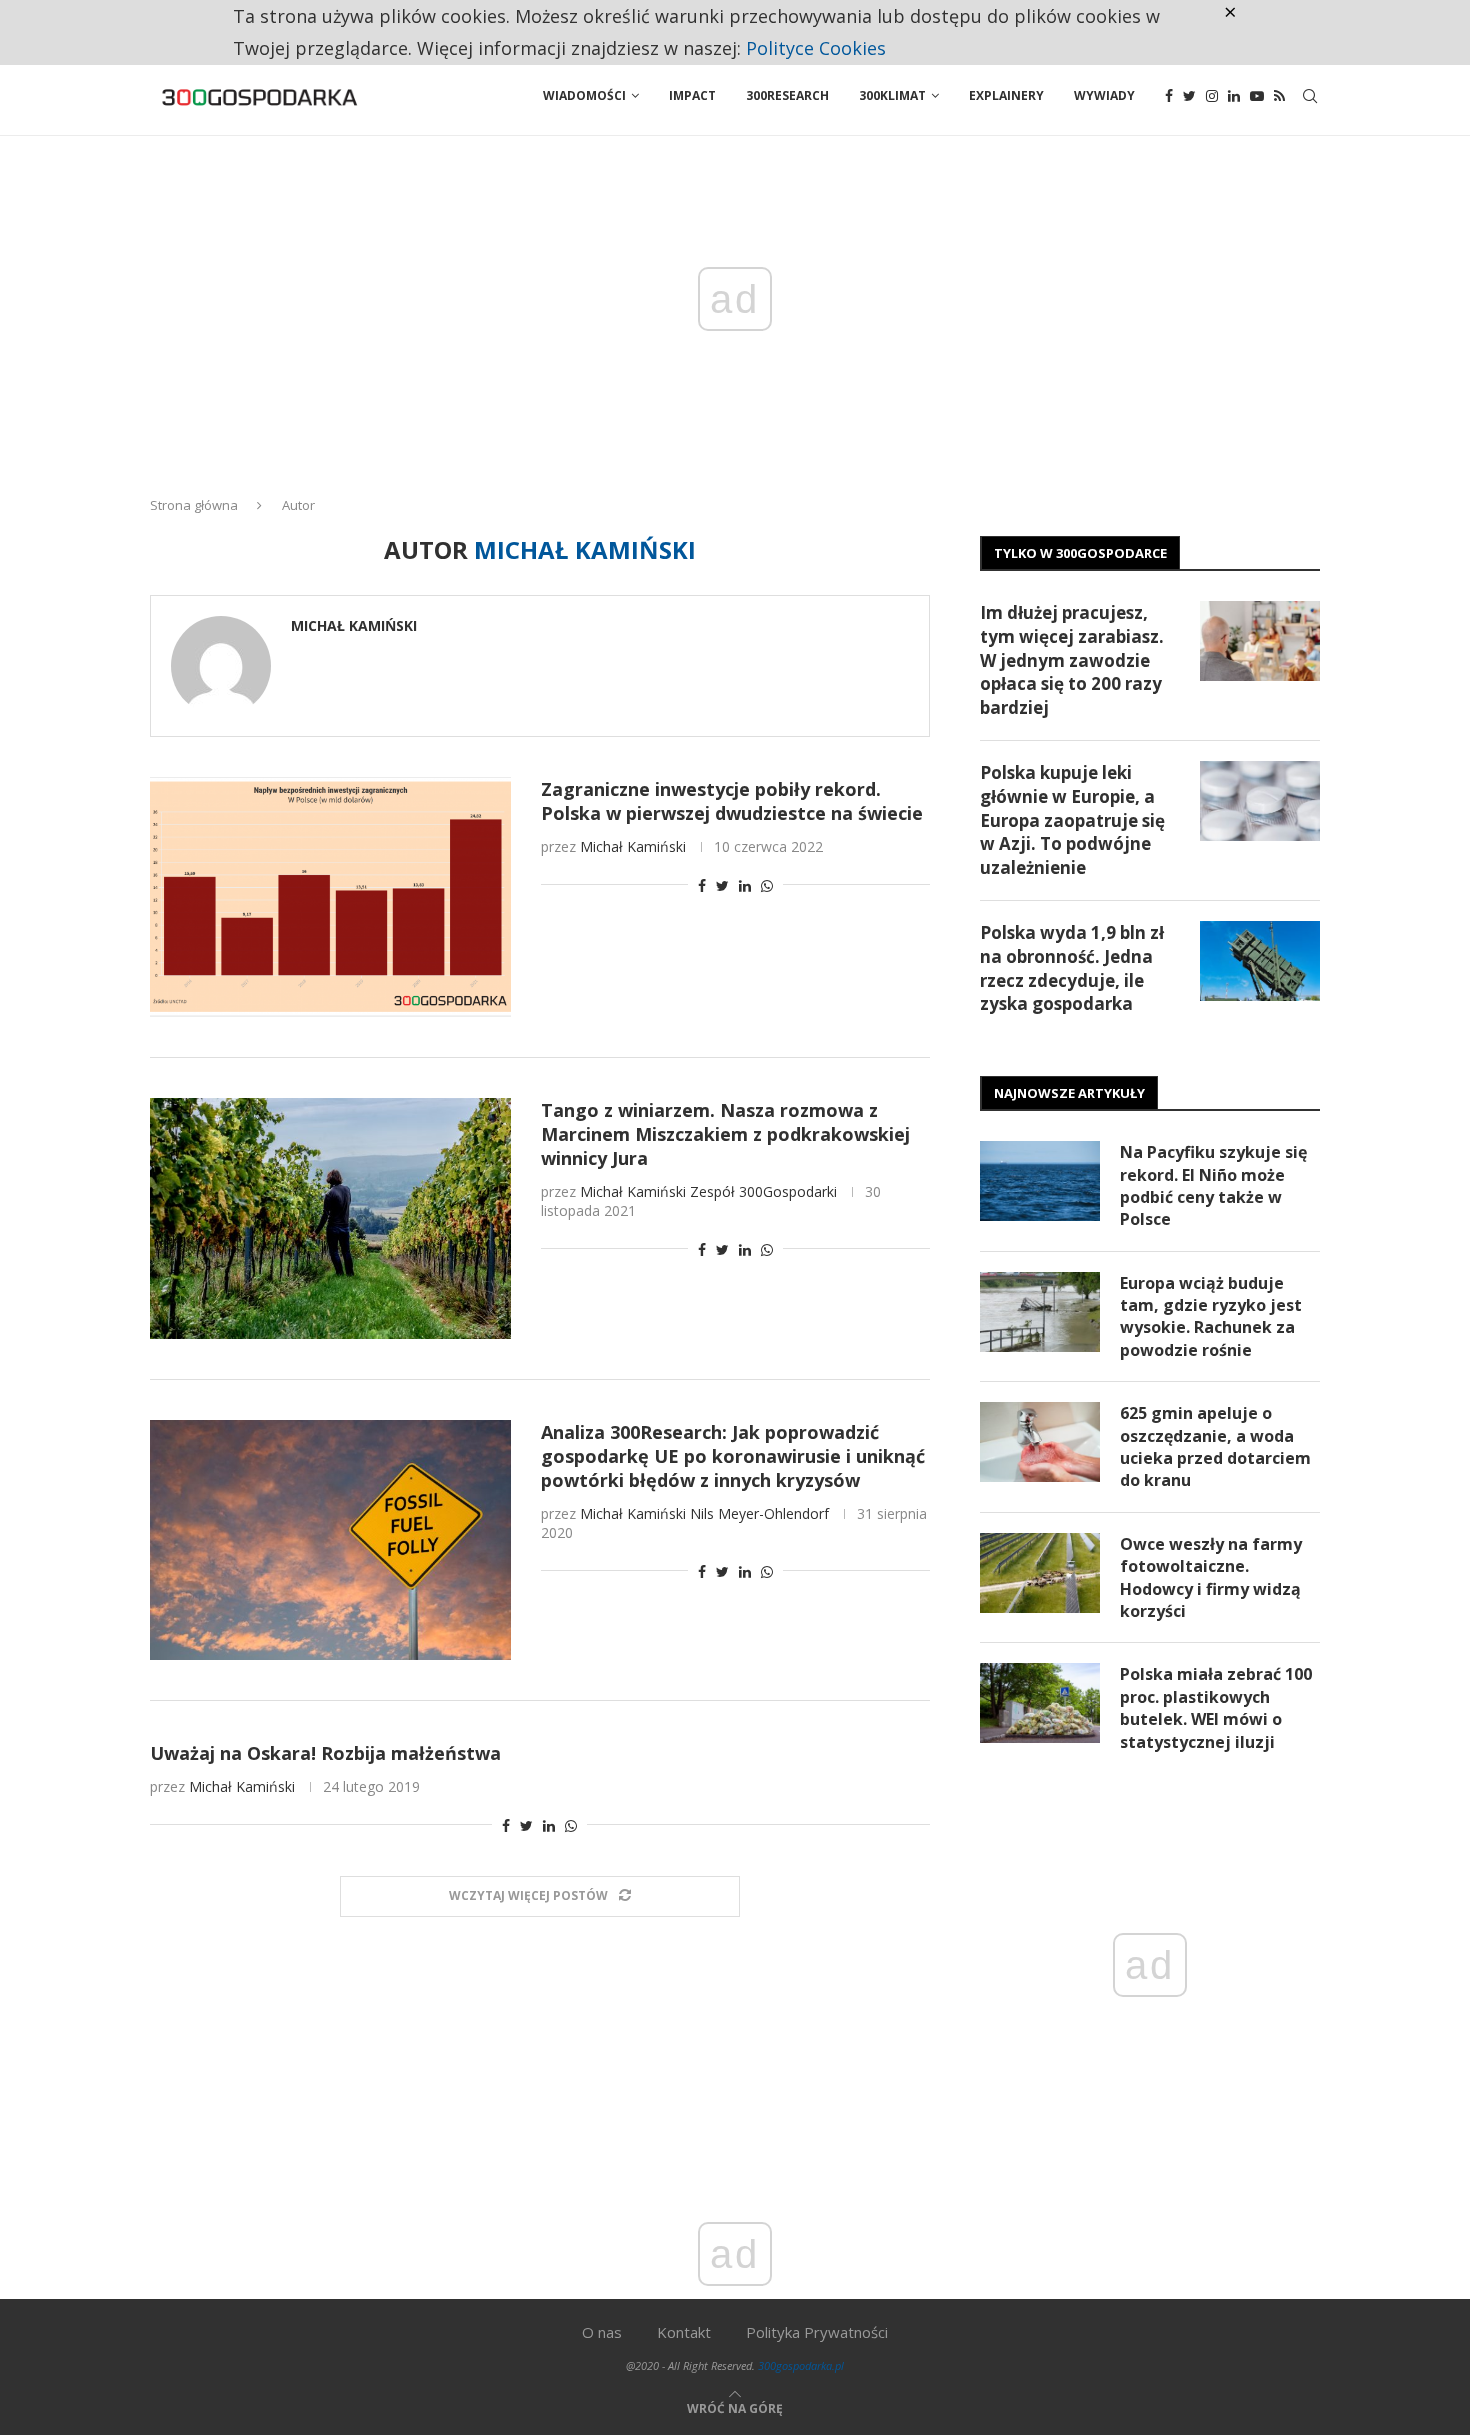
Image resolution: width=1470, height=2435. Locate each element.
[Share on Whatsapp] (767, 885)
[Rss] (1279, 96)
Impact (692, 95)
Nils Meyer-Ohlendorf (759, 1513)
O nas (602, 2332)
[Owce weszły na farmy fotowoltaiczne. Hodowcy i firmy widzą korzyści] (1040, 1573)
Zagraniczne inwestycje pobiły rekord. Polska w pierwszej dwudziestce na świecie (732, 801)
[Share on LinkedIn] (745, 885)
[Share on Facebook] (702, 885)
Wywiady (1104, 95)
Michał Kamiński (354, 625)
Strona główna (194, 505)
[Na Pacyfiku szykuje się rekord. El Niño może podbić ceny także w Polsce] (1040, 1181)
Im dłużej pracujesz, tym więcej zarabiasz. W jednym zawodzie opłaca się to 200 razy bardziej (1072, 660)
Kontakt (684, 2332)
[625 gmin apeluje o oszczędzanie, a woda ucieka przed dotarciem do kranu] (1040, 1442)
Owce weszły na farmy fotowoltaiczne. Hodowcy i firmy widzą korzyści (1211, 1577)
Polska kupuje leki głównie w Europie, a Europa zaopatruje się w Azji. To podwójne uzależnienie (1072, 820)
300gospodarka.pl (801, 2365)
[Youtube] (1257, 96)
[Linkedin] (1234, 96)
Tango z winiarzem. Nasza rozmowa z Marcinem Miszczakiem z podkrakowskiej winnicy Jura (725, 1134)
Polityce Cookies (816, 48)
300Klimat (892, 95)
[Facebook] (1169, 96)
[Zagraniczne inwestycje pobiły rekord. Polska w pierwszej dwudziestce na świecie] (330, 897)
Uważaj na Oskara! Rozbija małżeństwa (325, 1753)
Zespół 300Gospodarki (763, 1191)
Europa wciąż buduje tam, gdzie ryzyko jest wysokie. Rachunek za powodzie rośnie (1211, 1316)
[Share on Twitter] (722, 885)
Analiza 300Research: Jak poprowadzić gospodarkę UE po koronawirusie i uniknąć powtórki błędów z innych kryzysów (733, 1456)
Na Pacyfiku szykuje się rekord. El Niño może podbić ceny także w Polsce (1213, 1185)
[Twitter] (1189, 96)
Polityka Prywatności (817, 2332)
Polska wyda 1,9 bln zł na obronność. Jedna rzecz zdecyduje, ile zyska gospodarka (1072, 968)
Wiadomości (584, 95)
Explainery (1006, 95)
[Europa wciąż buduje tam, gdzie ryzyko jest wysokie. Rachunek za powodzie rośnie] (1040, 1312)
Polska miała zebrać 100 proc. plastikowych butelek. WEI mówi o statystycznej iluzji (1216, 1707)
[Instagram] (1212, 96)
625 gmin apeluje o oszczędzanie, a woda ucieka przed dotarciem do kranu (1215, 1446)
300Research (787, 95)
